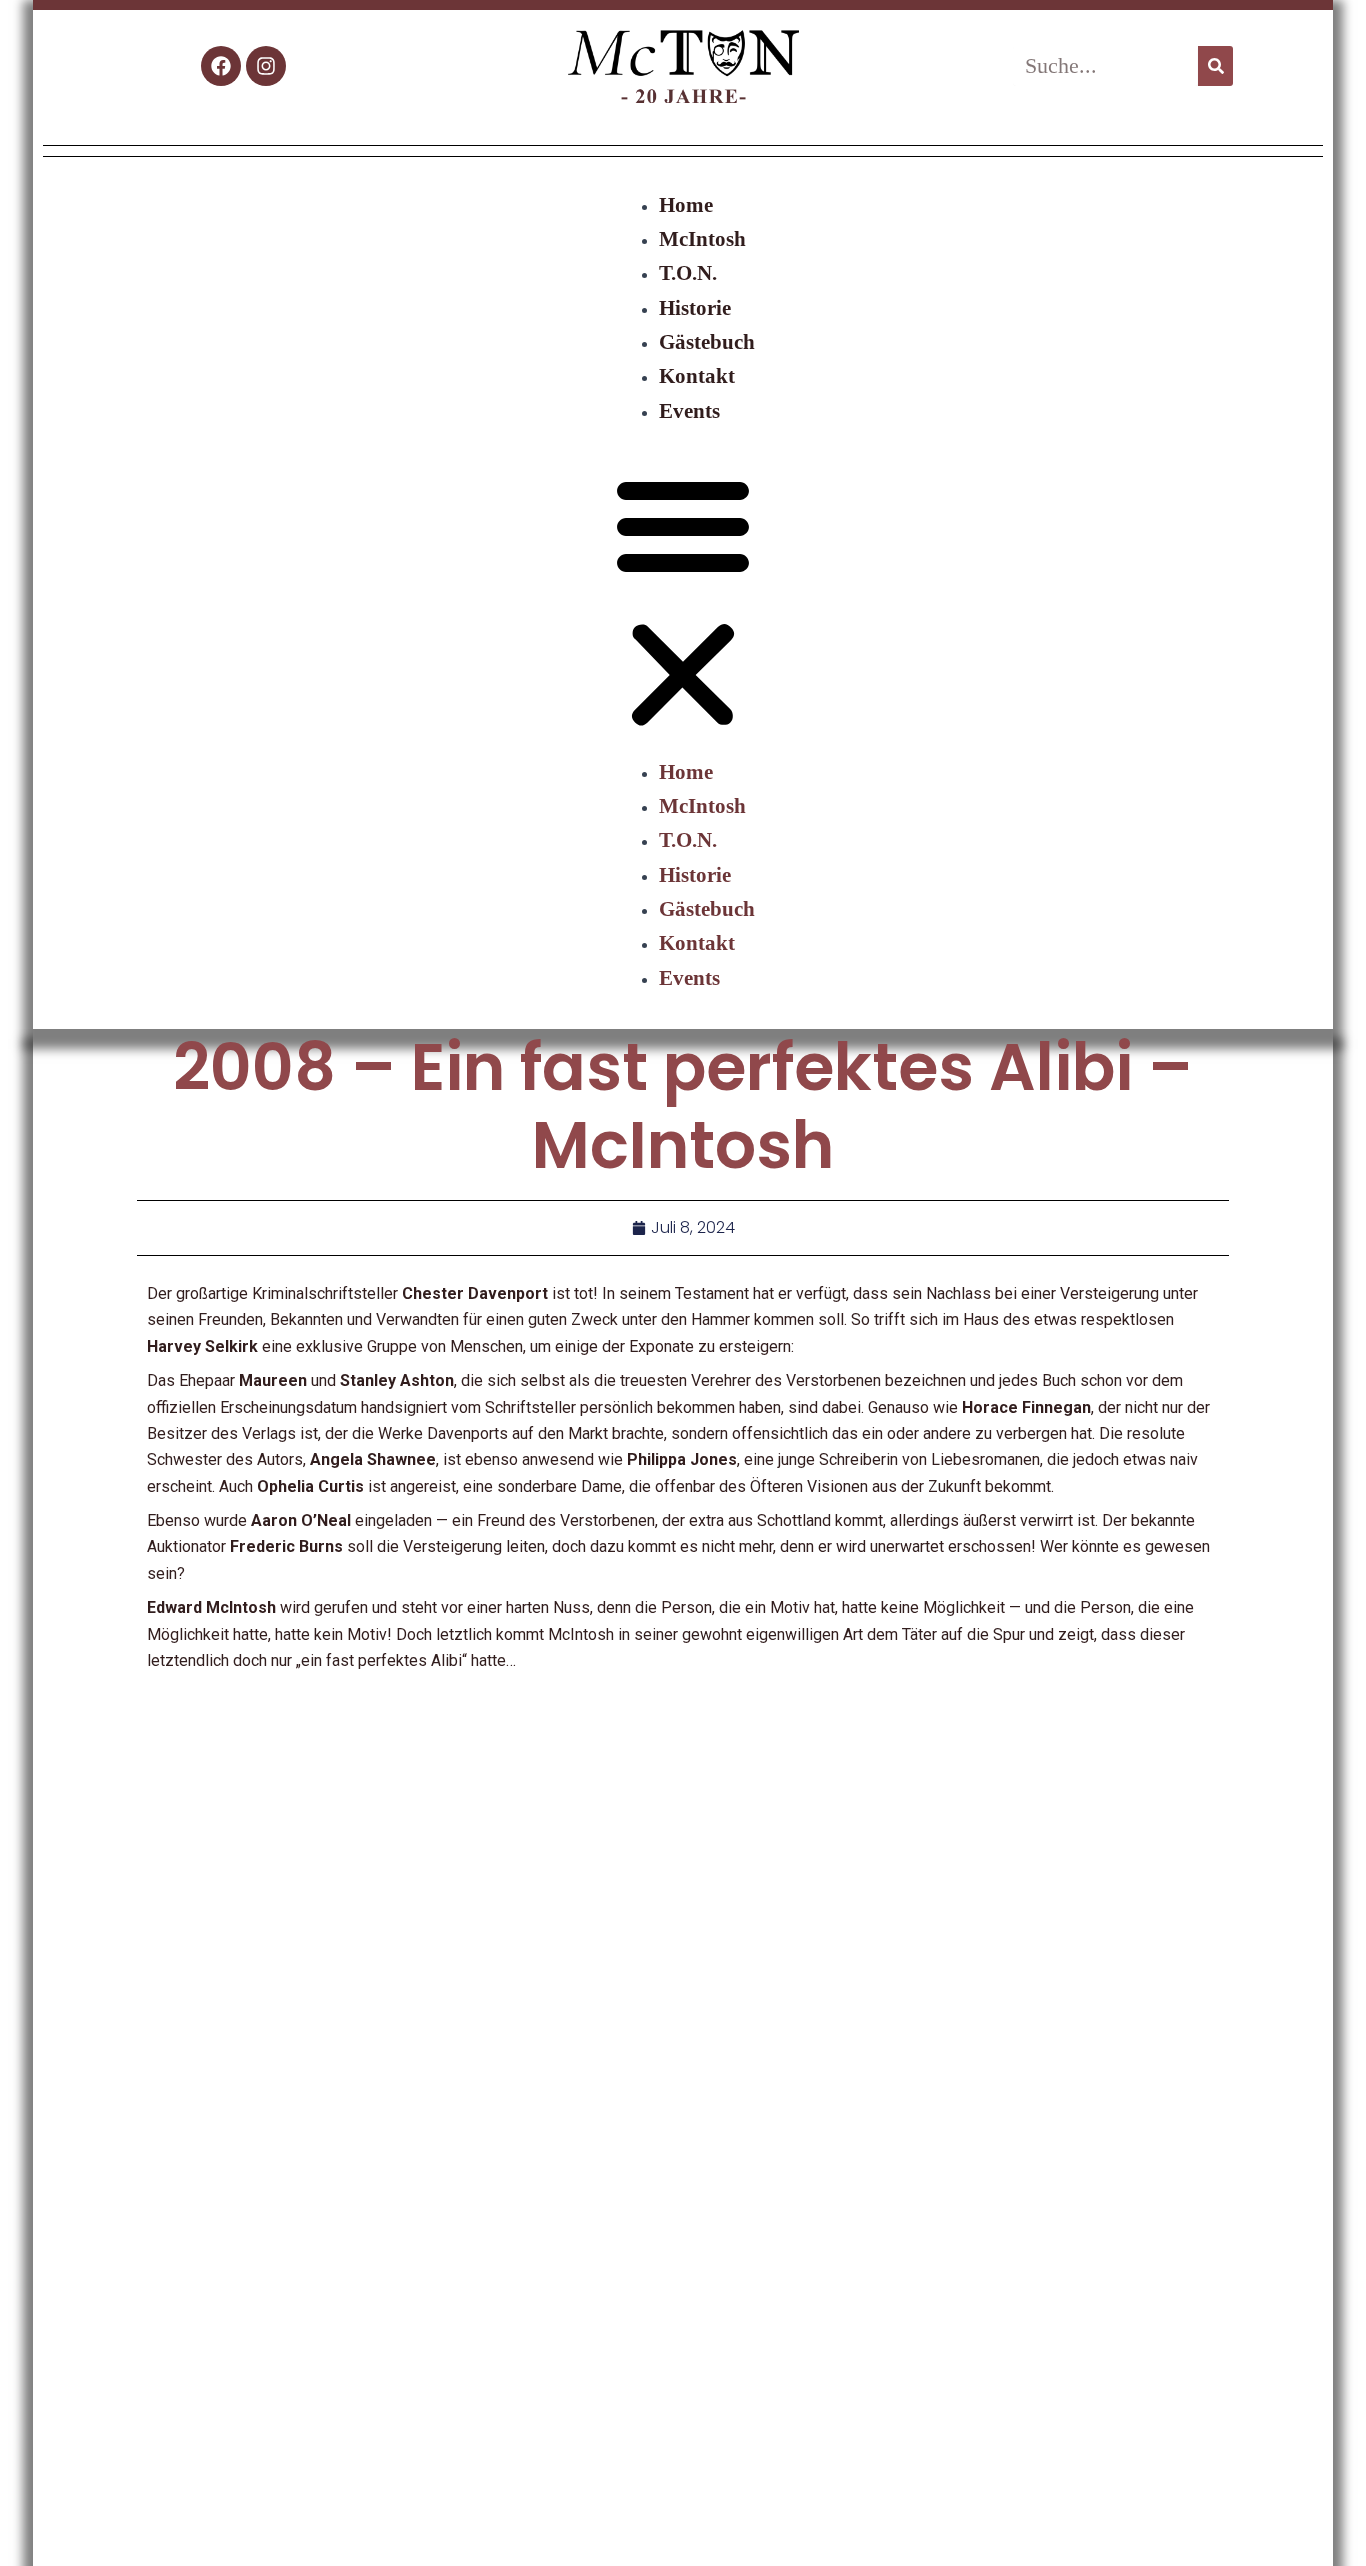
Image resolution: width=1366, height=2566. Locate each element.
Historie (695, 307)
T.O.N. (688, 272)
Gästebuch (707, 341)
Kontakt (697, 375)
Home (686, 204)
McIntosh (702, 238)
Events (689, 410)
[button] (683, 603)
